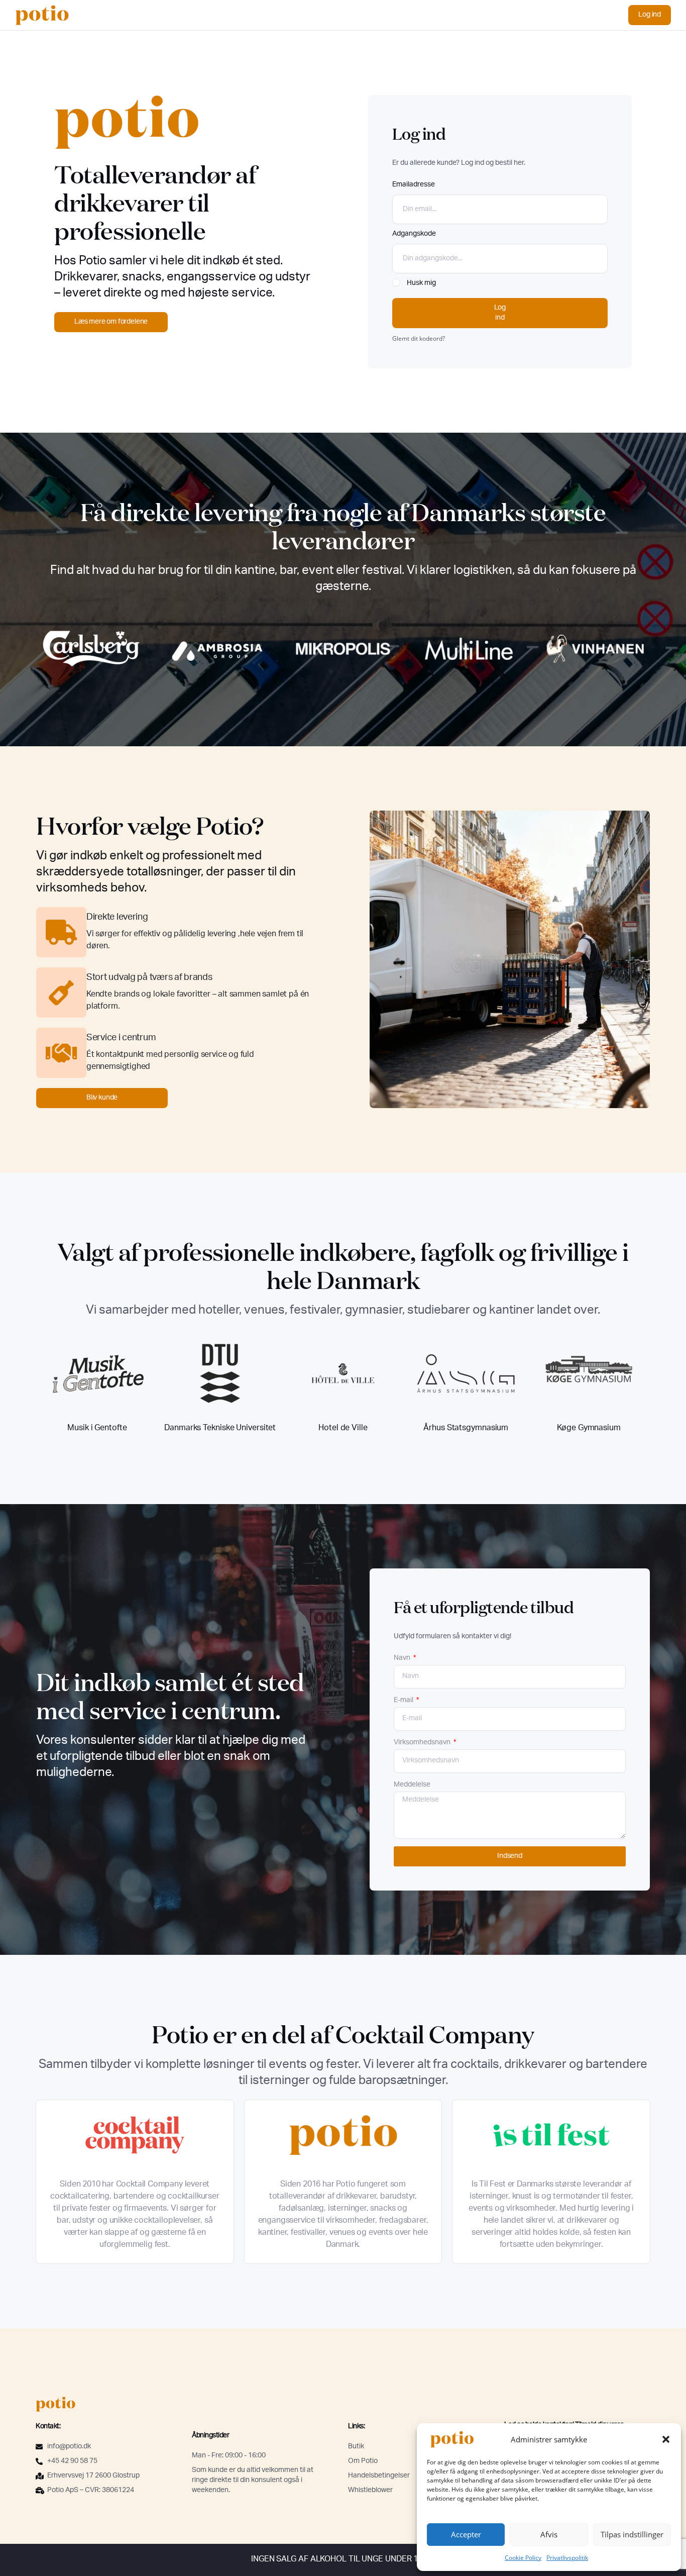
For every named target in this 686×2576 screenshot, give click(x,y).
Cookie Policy (523, 2558)
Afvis (549, 2534)
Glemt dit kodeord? (419, 338)
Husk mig (421, 283)
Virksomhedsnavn (423, 1743)
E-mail (404, 1701)
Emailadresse (414, 185)
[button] (666, 2439)
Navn (403, 1658)
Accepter (466, 2534)
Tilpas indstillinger (632, 2534)
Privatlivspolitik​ (567, 2558)
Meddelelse (412, 1785)
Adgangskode (414, 234)
